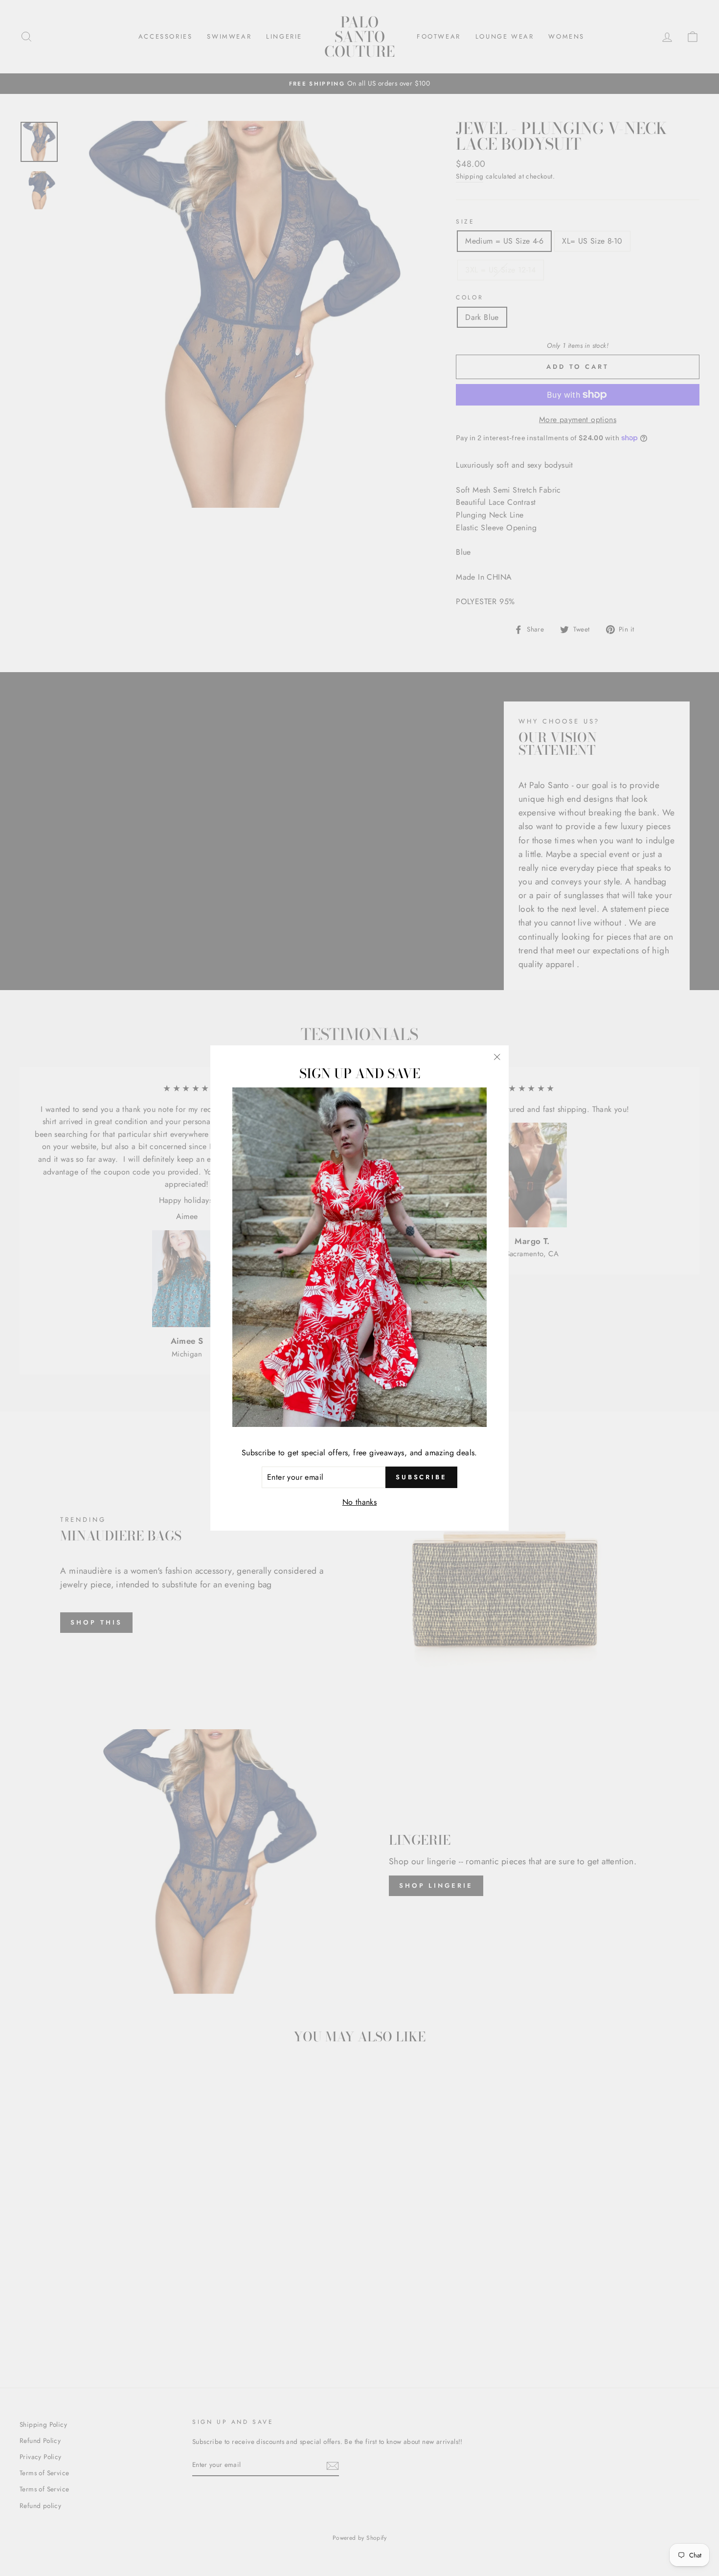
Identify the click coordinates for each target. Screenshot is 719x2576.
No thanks (360, 1502)
